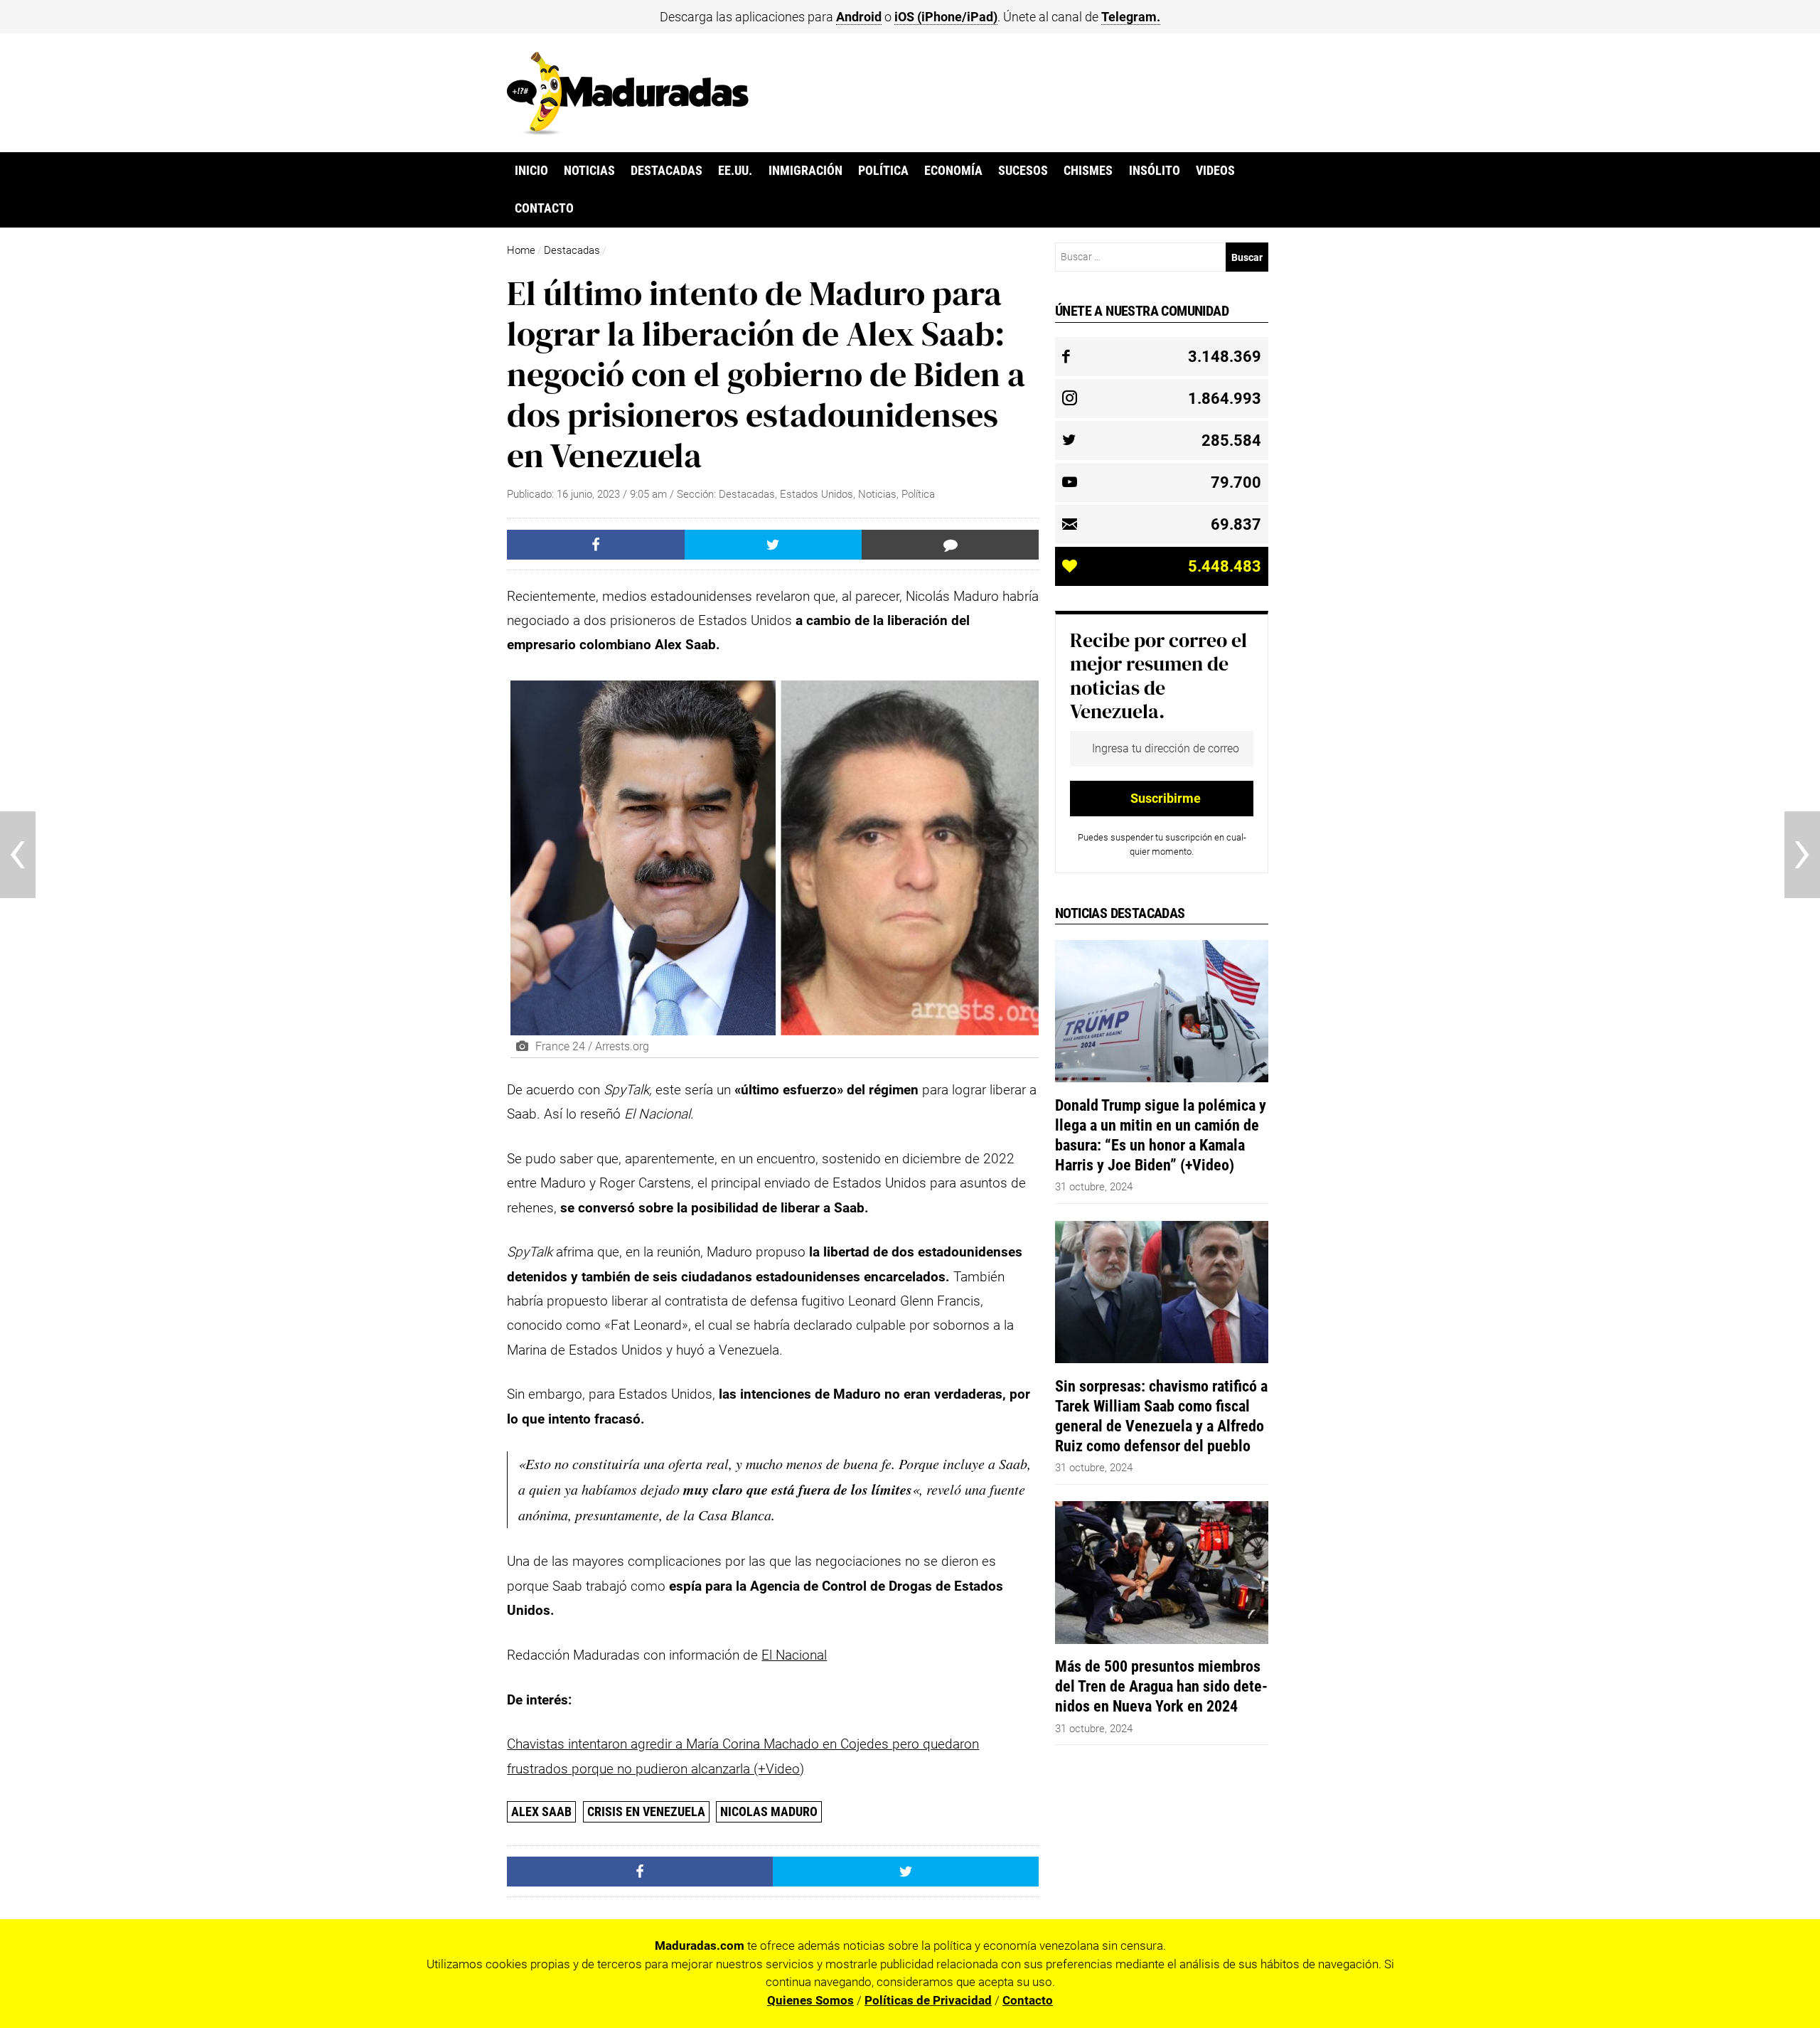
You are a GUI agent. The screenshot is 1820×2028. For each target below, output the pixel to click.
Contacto (544, 208)
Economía (953, 171)
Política (883, 171)
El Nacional (794, 1655)
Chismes (1088, 171)
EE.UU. (735, 171)
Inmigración (805, 171)
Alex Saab (541, 1811)
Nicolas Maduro (769, 1811)
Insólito (1155, 171)
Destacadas (667, 171)
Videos (1215, 171)
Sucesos (1023, 171)
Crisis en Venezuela (646, 1811)
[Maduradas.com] (628, 130)
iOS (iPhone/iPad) (946, 17)
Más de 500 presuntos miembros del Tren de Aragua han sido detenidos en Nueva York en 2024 (1161, 1686)
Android (859, 17)
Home (521, 250)
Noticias (589, 171)
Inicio (531, 171)
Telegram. (1131, 17)
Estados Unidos (817, 494)
